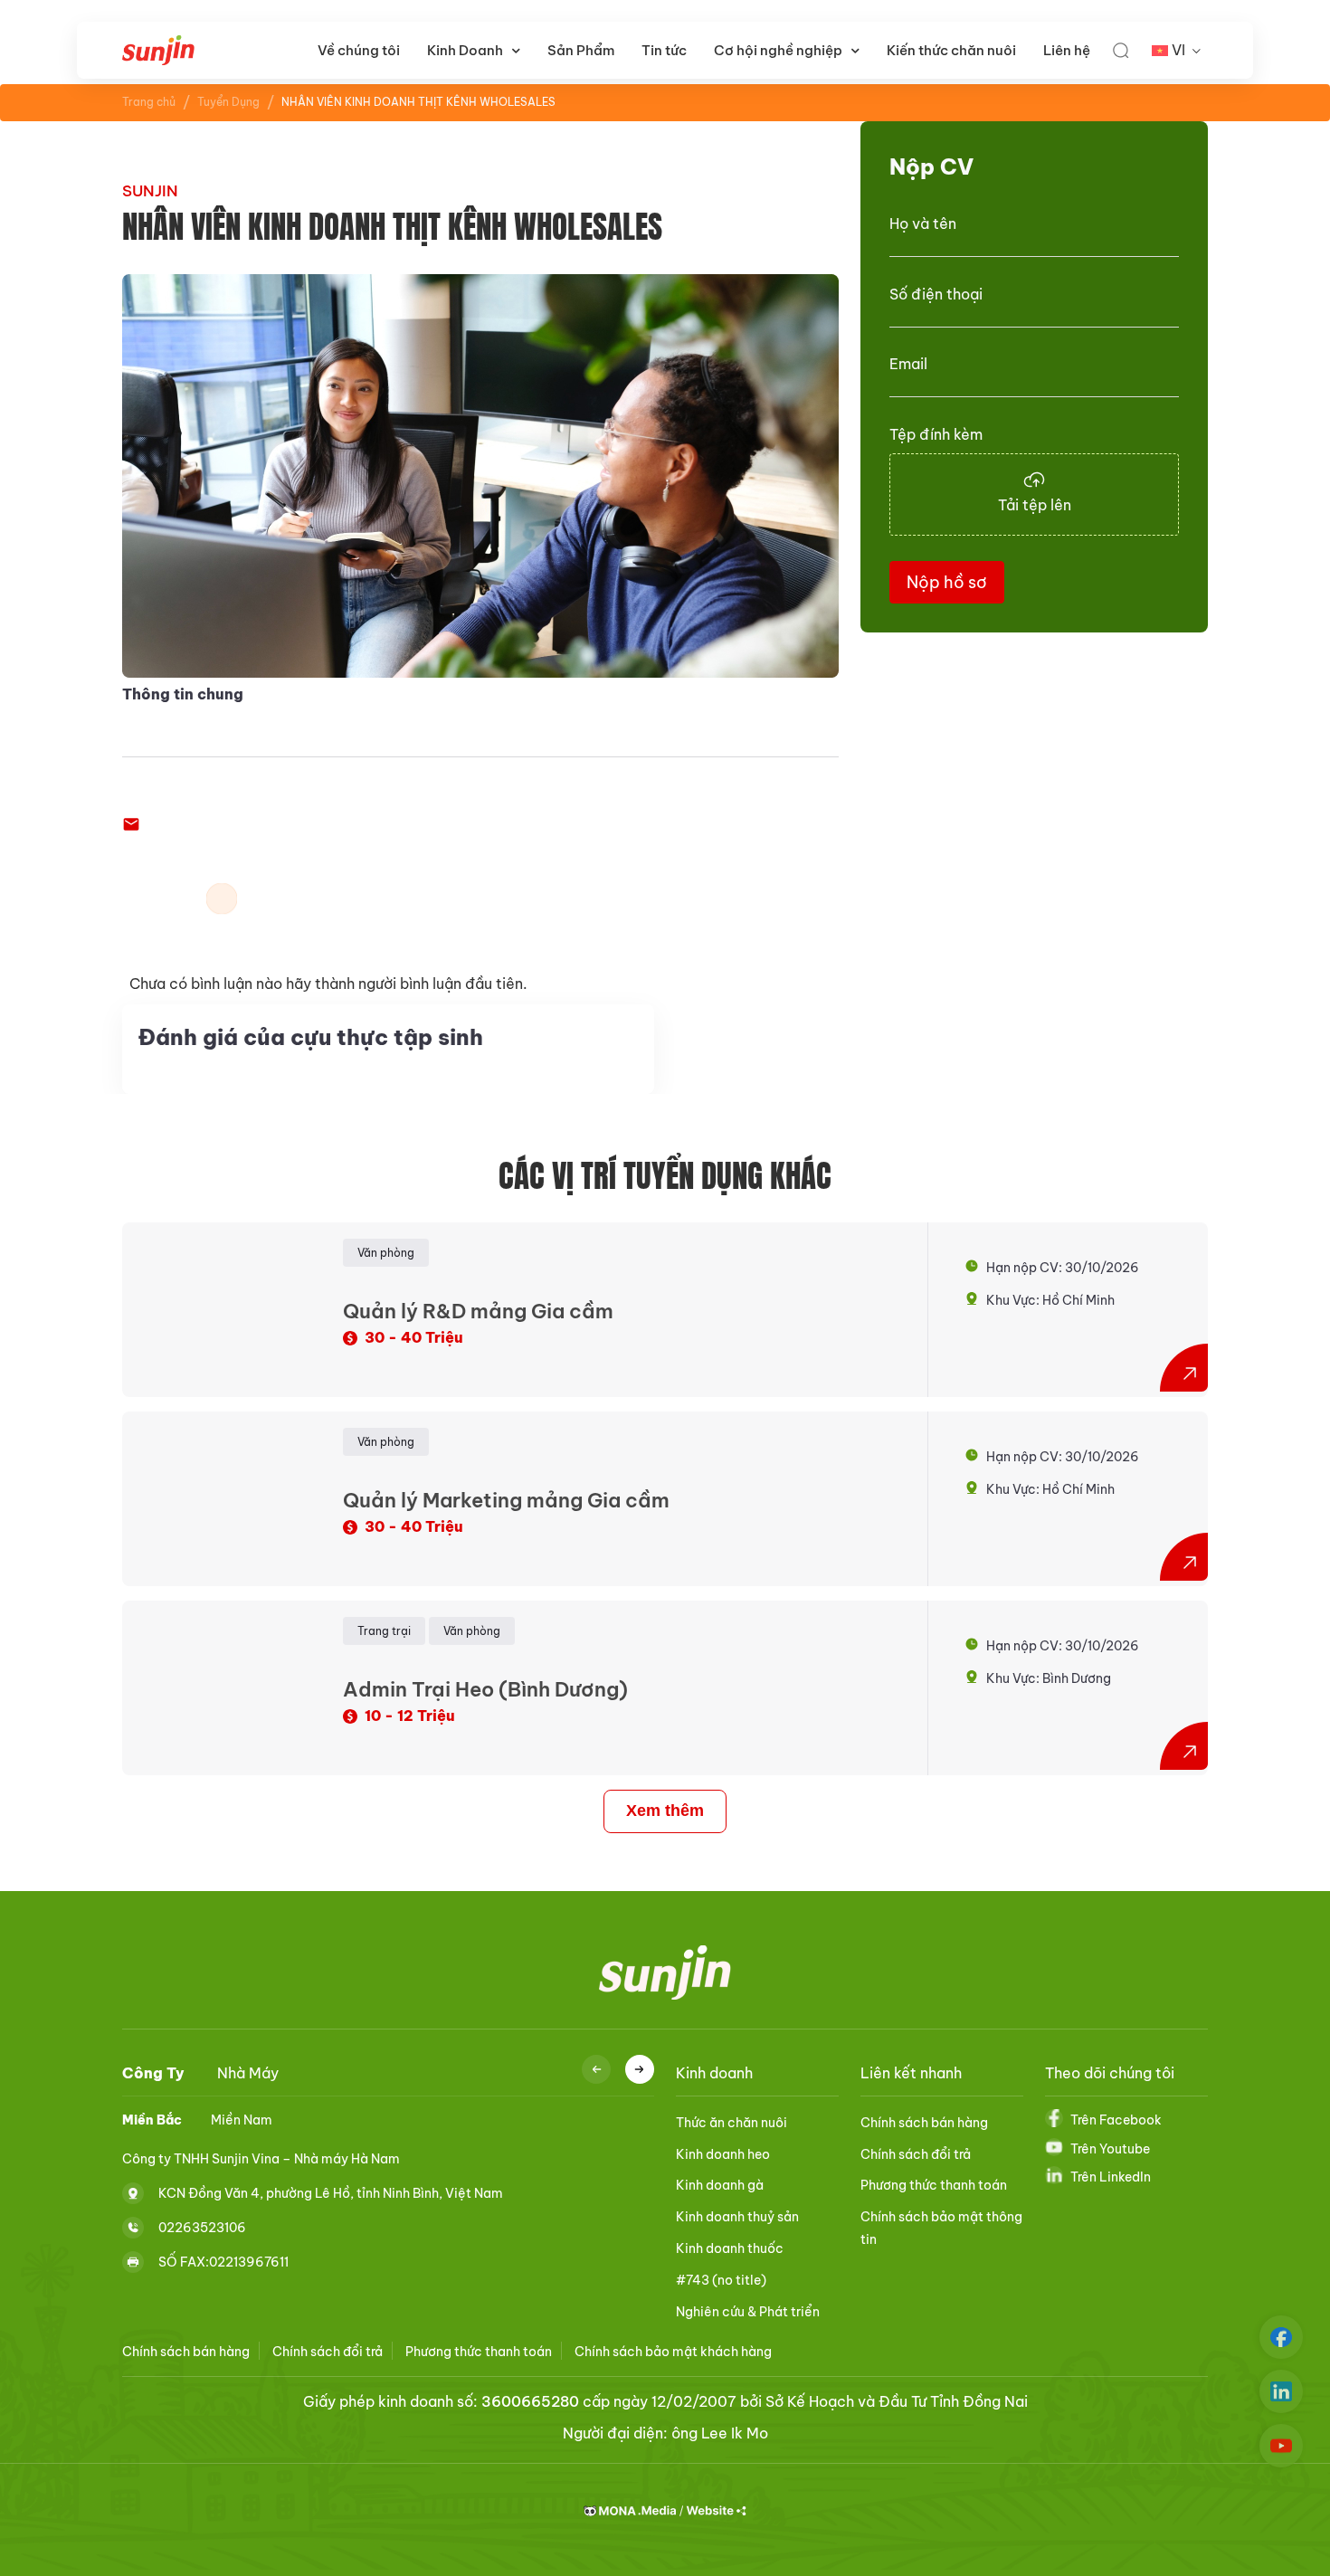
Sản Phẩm (581, 50)
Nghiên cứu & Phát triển (748, 2312)
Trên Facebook (1116, 2120)
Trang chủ (149, 102)
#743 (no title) (721, 2280)
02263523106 (202, 2227)
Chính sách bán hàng (924, 2123)
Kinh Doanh (465, 50)
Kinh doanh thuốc (730, 2248)
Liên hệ (1067, 50)
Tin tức (664, 50)
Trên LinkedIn (1111, 2177)
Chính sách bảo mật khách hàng (673, 2352)
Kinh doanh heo (723, 2154)
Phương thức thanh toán (934, 2185)
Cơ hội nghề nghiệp (778, 50)
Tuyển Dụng (228, 102)
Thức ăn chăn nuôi (731, 2123)
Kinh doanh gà (720, 2185)
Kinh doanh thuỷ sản (737, 2217)
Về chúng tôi (359, 50)
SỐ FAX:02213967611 (223, 2261)
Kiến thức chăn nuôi (951, 50)
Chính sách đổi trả (916, 2154)
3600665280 (530, 2401)
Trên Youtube (1110, 2149)
